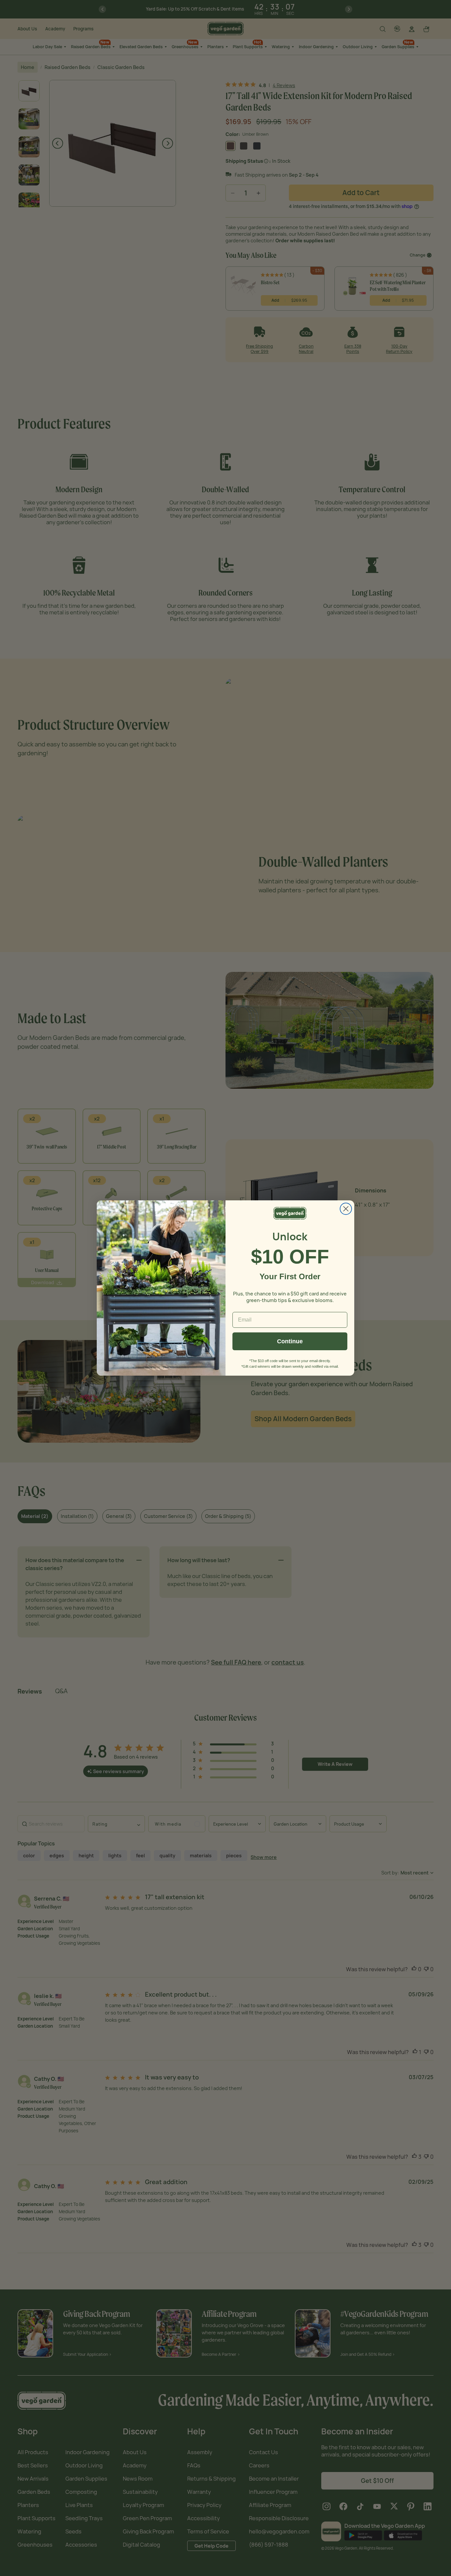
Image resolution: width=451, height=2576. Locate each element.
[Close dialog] (346, 1209)
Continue (290, 1341)
